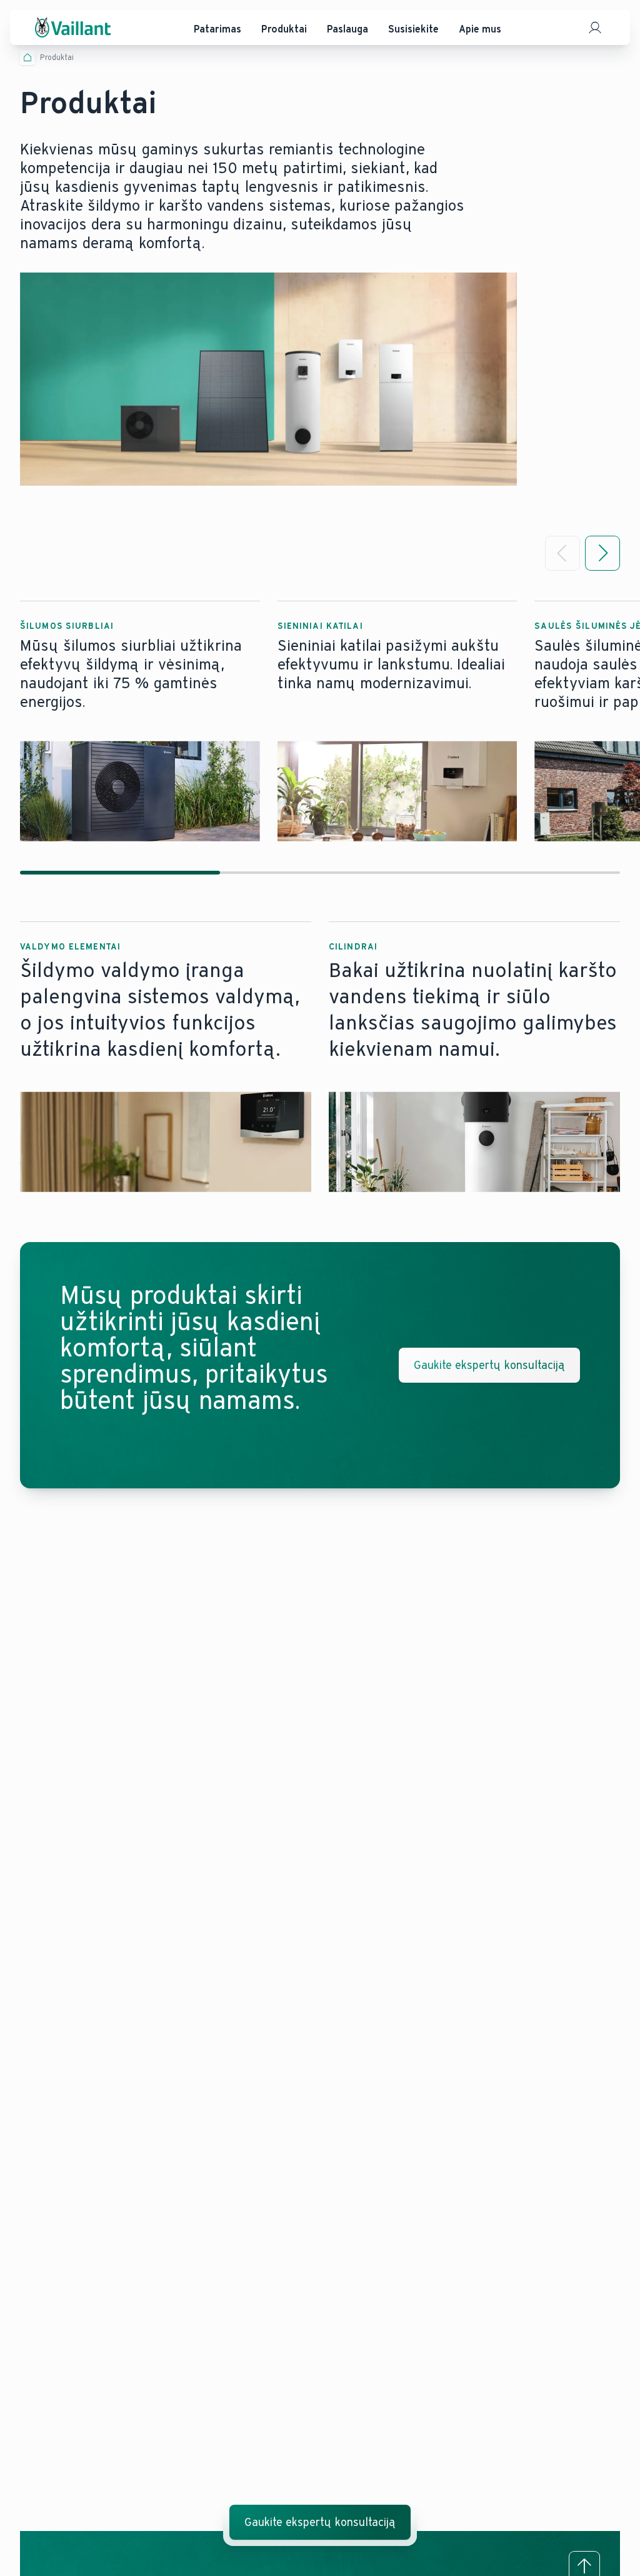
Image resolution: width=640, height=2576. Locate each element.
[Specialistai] (595, 28)
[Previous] (562, 553)
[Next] (602, 553)
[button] (140, 721)
